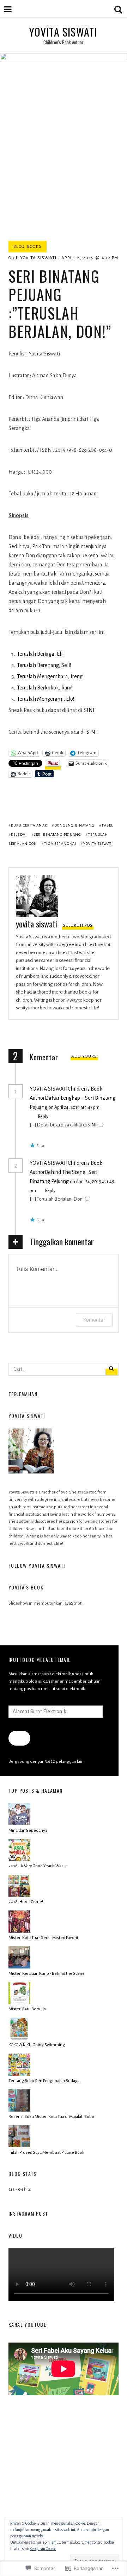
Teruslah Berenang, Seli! (44, 665)
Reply (43, 1117)
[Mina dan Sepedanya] (19, 1824)
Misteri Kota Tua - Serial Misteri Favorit (43, 1938)
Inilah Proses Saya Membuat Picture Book (46, 2153)
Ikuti (19, 1738)
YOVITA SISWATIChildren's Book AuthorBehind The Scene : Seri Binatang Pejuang (66, 1172)
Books (35, 247)
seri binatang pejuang (58, 834)
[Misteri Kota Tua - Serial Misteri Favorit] (19, 1931)
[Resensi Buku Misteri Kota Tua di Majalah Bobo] (19, 2110)
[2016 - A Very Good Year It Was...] (19, 1860)
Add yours (84, 1056)
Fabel (108, 825)
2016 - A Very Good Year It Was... (38, 1866)
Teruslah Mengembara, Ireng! (50, 676)
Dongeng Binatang (75, 825)
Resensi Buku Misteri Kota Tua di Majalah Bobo (51, 2117)
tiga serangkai (60, 844)
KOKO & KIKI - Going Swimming (37, 2045)
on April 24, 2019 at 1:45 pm (74, 1107)
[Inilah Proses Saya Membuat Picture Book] (19, 2146)
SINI (89, 710)
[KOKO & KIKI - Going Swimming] (19, 2039)
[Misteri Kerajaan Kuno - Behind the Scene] (19, 1967)
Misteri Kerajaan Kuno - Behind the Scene (47, 1974)
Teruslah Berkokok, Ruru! (45, 688)
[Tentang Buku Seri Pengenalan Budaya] (19, 2074)
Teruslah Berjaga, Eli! (40, 654)
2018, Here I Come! (26, 1902)
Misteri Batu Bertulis (27, 2009)
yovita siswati (38, 258)
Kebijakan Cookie (43, 2549)
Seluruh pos (78, 926)
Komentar (94, 1320)
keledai (19, 834)
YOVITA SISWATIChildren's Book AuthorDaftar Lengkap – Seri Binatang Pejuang (72, 1098)
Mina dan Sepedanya (28, 1830)
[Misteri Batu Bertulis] (19, 2003)
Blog (19, 247)
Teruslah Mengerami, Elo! (46, 699)
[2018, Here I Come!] (19, 1896)
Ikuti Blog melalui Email (40, 1660)
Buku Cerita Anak (29, 825)
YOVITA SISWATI (63, 32)
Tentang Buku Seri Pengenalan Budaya (44, 2081)
